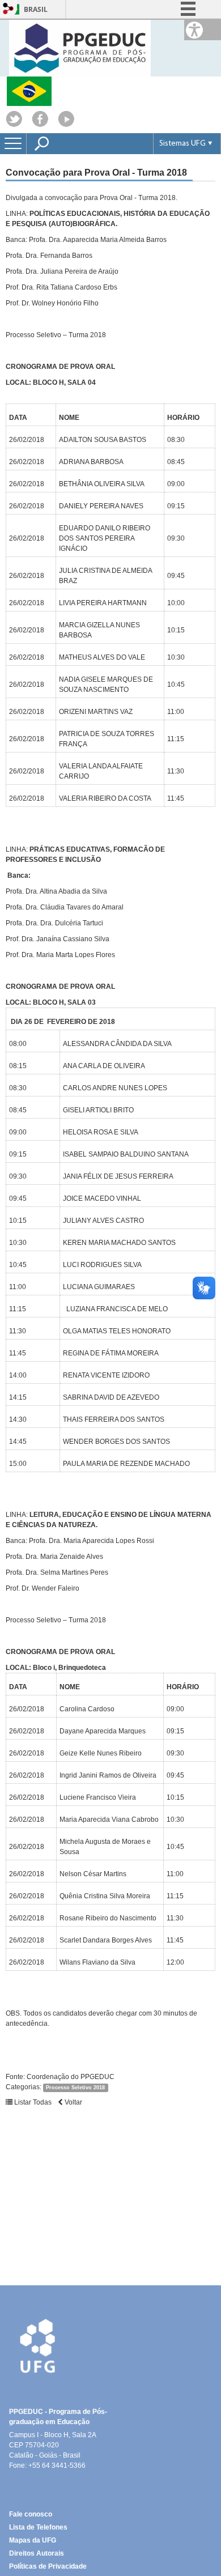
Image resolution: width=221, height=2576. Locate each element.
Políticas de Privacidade (48, 2566)
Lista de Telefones (38, 2527)
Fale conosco (31, 2514)
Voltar (73, 2102)
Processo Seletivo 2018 (75, 2088)
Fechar (186, 45)
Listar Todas (32, 2102)
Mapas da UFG (33, 2540)
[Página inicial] (66, 124)
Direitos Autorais (37, 2553)
